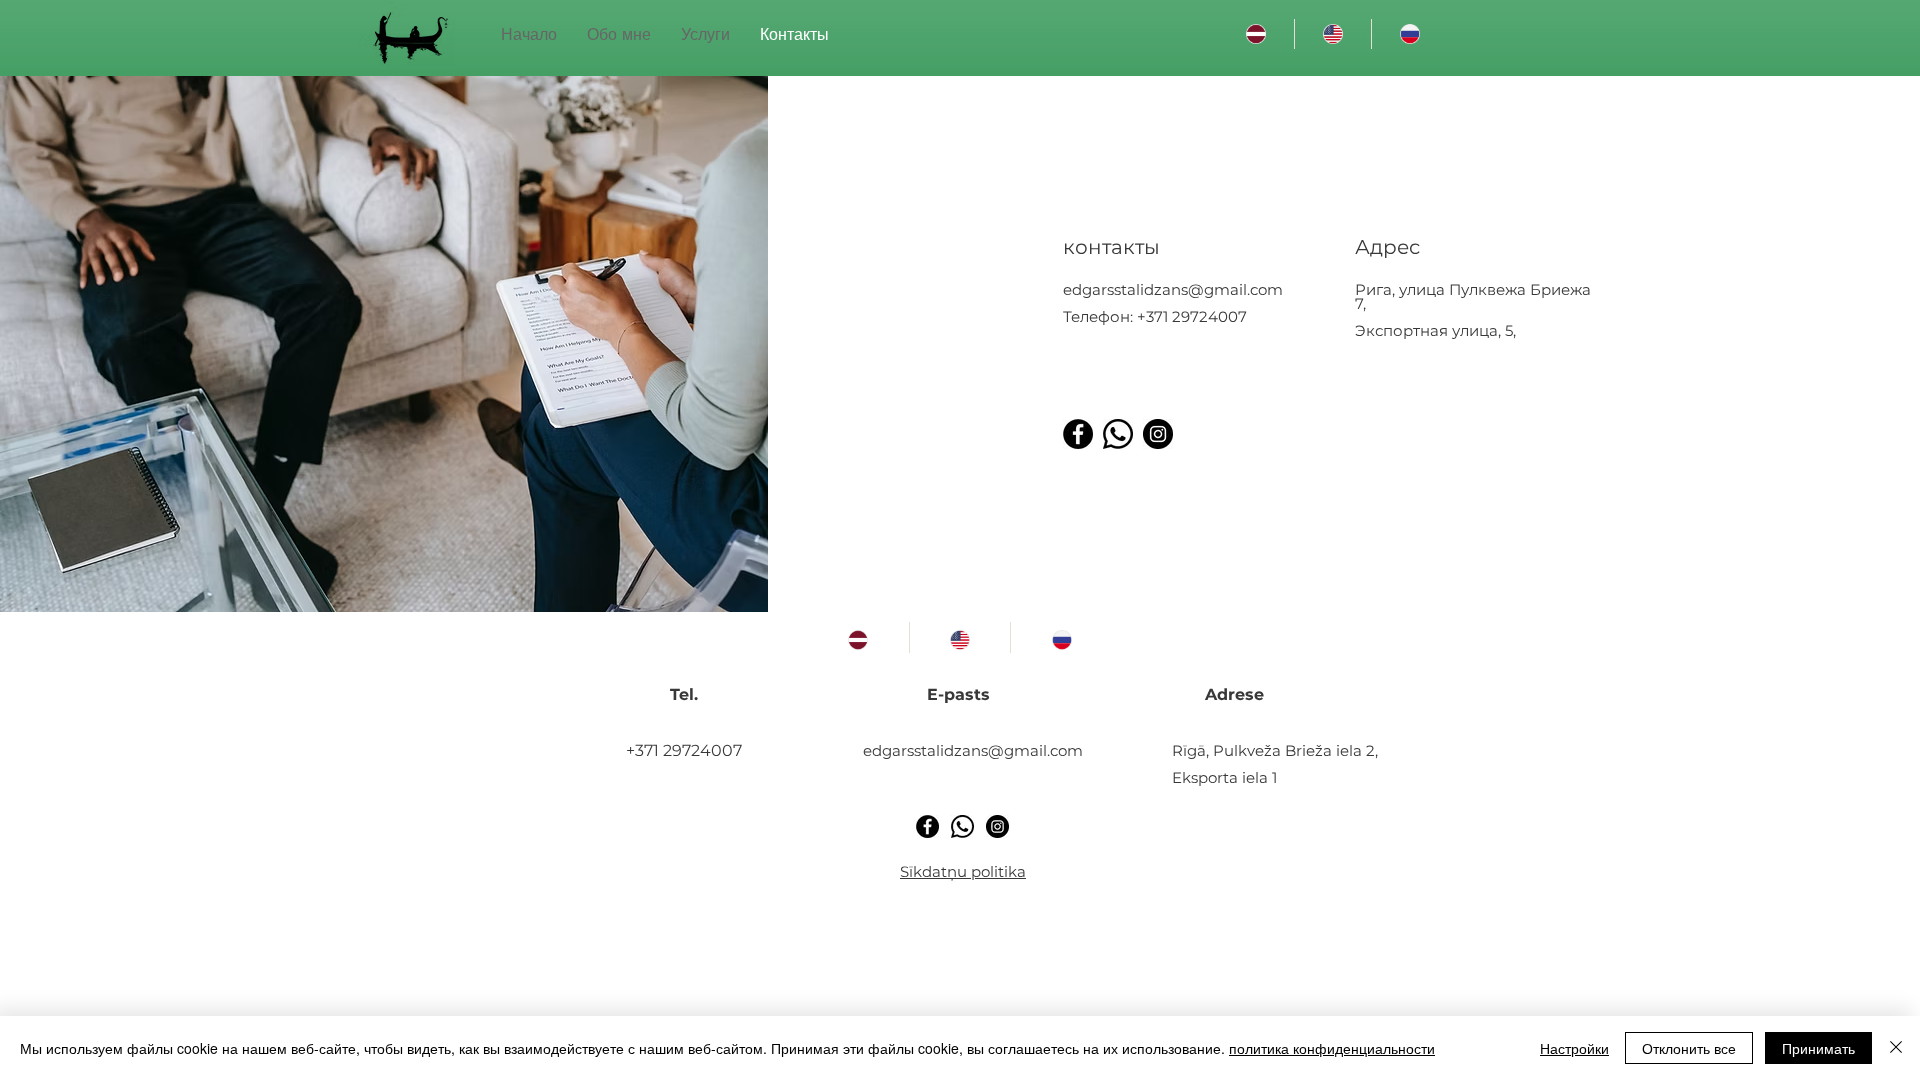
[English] (1332, 34)
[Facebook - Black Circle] (1078, 434)
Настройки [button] (1574, 1048)
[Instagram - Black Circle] (1158, 434)
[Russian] (1409, 34)
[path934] (1118, 434)
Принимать (1818, 1048)
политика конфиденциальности (1332, 1048)
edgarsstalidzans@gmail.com (1173, 289)
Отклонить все (1689, 1048)
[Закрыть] (1896, 1048)
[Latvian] (1256, 34)
